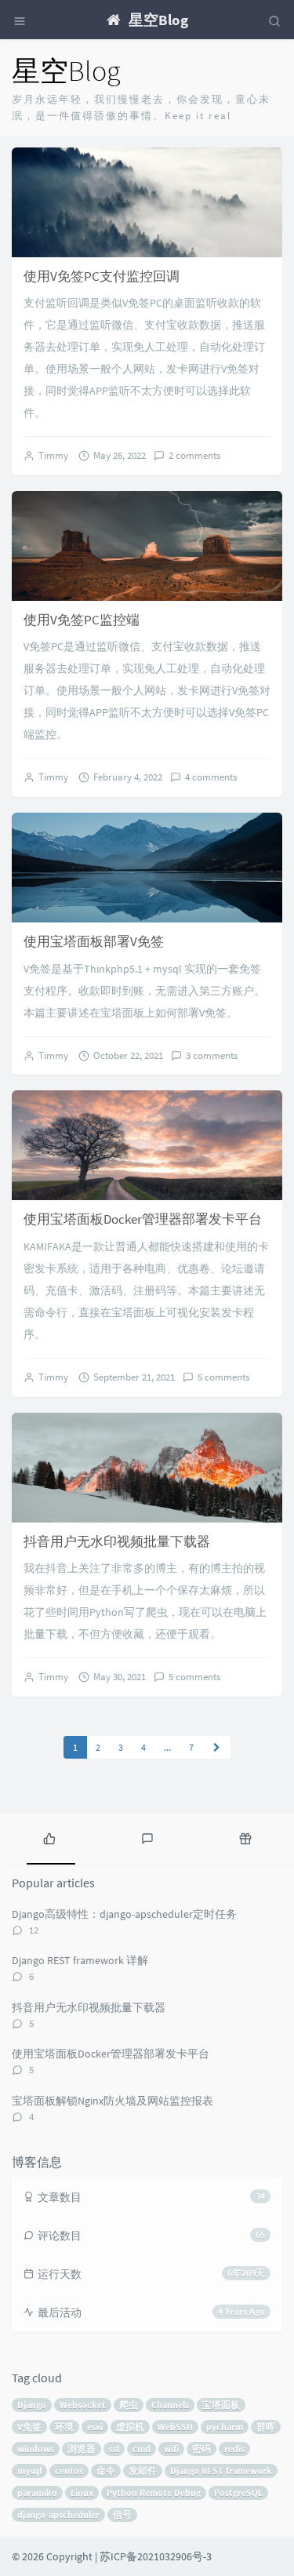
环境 (64, 2427)
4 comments (211, 777)
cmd (142, 2449)
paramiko (37, 2492)
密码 (201, 2449)
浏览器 (82, 2449)
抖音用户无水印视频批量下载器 (117, 1541)
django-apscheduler (58, 2514)
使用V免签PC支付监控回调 (102, 276)
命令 (106, 2470)
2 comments (194, 455)
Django (32, 2405)
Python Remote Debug (154, 2492)
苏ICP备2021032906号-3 (156, 2556)
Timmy (53, 455)
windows (36, 2449)
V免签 (29, 2427)
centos (69, 2470)
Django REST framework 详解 (80, 1960)
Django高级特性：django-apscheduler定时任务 (124, 1914)
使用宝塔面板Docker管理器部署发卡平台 (143, 1219)
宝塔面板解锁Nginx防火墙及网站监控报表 (113, 2101)
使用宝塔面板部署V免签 (94, 941)
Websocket (83, 2405)
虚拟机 (130, 2427)
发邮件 (143, 2470)
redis (234, 2449)
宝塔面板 (221, 2405)
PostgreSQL (238, 2492)
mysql (29, 2470)
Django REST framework (221, 2470)
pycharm (225, 2427)
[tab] (49, 1837)
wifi (171, 2449)
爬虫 (129, 2405)
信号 (122, 2514)
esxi (95, 2427)
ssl (114, 2449)
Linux (82, 2492)
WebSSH (175, 2427)
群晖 (266, 2427)
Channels (170, 2405)
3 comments (212, 1055)
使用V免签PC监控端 (82, 620)
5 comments (223, 1377)
